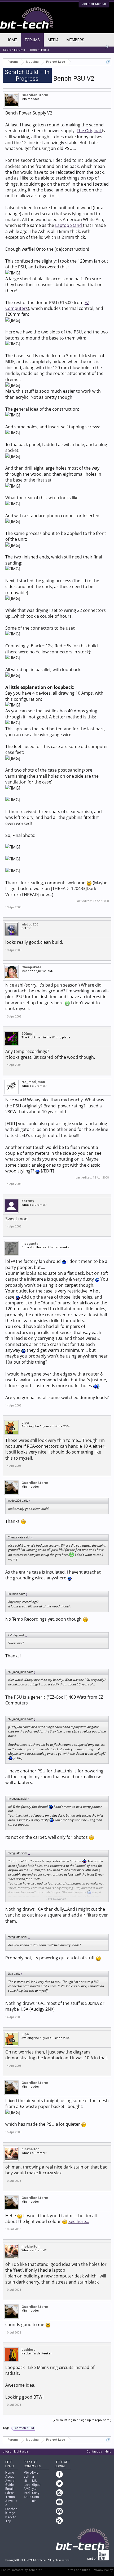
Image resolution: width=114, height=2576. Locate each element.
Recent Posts (40, 50)
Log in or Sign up (94, 4)
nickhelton (30, 2149)
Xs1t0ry (28, 1201)
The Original (89, 131)
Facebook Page (11, 2511)
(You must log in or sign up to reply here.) (82, 2420)
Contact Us (94, 2452)
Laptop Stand (69, 225)
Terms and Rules (78, 2570)
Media (53, 40)
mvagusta (30, 1243)
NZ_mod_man (33, 1082)
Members (75, 40)
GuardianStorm (35, 95)
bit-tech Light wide (16, 2452)
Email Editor (10, 2491)
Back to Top (11, 2519)
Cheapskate (31, 967)
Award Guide (10, 2483)
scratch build (25, 2428)
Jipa (25, 1422)
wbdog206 (30, 924)
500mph (28, 1033)
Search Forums (14, 50)
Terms (10, 2497)
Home (12, 40)
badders (28, 2350)
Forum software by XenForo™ (22, 2570)
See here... (79, 2221)
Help (108, 2452)
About (10, 2477)
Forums (32, 40)
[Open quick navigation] (108, 62)
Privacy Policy (103, 2570)
